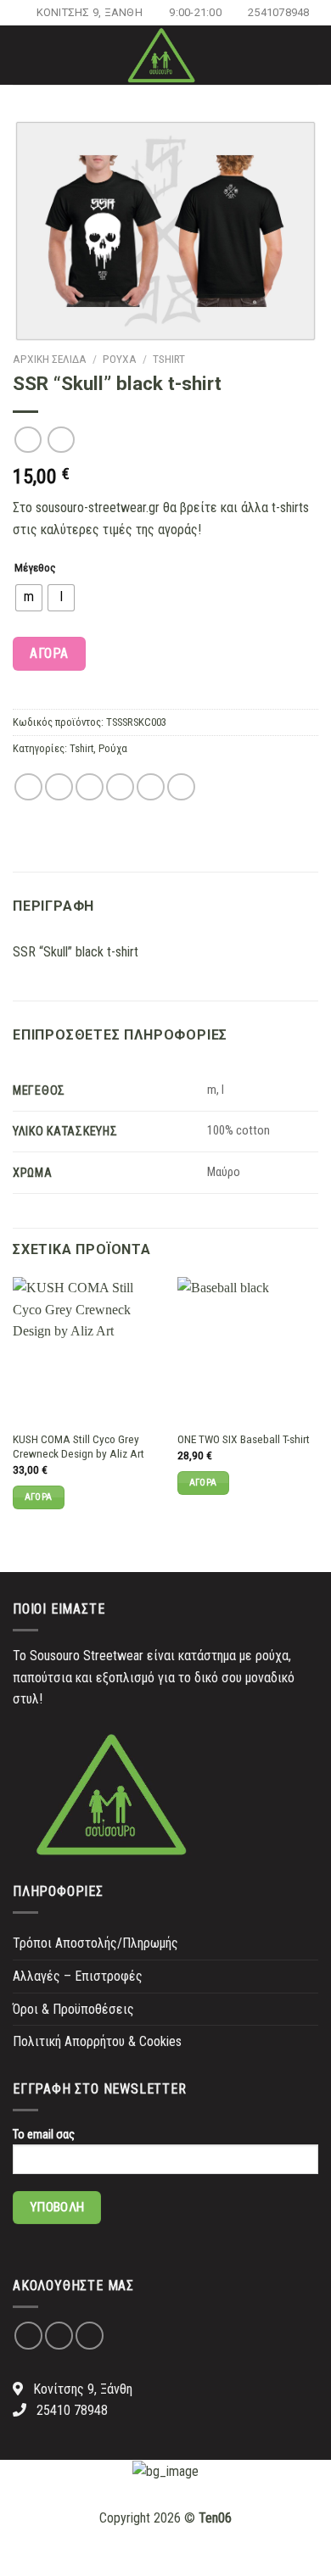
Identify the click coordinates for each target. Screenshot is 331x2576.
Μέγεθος (35, 568)
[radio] (29, 598)
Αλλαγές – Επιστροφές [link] (78, 1976)
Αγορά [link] (39, 1497)
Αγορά (49, 653)
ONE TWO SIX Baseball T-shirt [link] (244, 1439)
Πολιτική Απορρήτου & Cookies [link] (97, 2041)
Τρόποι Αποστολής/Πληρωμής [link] (95, 1943)
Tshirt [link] (169, 359)
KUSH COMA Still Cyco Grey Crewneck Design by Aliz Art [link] (79, 1447)
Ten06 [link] (215, 2518)
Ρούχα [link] (120, 359)
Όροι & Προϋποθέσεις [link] (73, 2009)
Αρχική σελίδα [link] (50, 359)
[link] (82, 13)
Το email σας (44, 2135)
